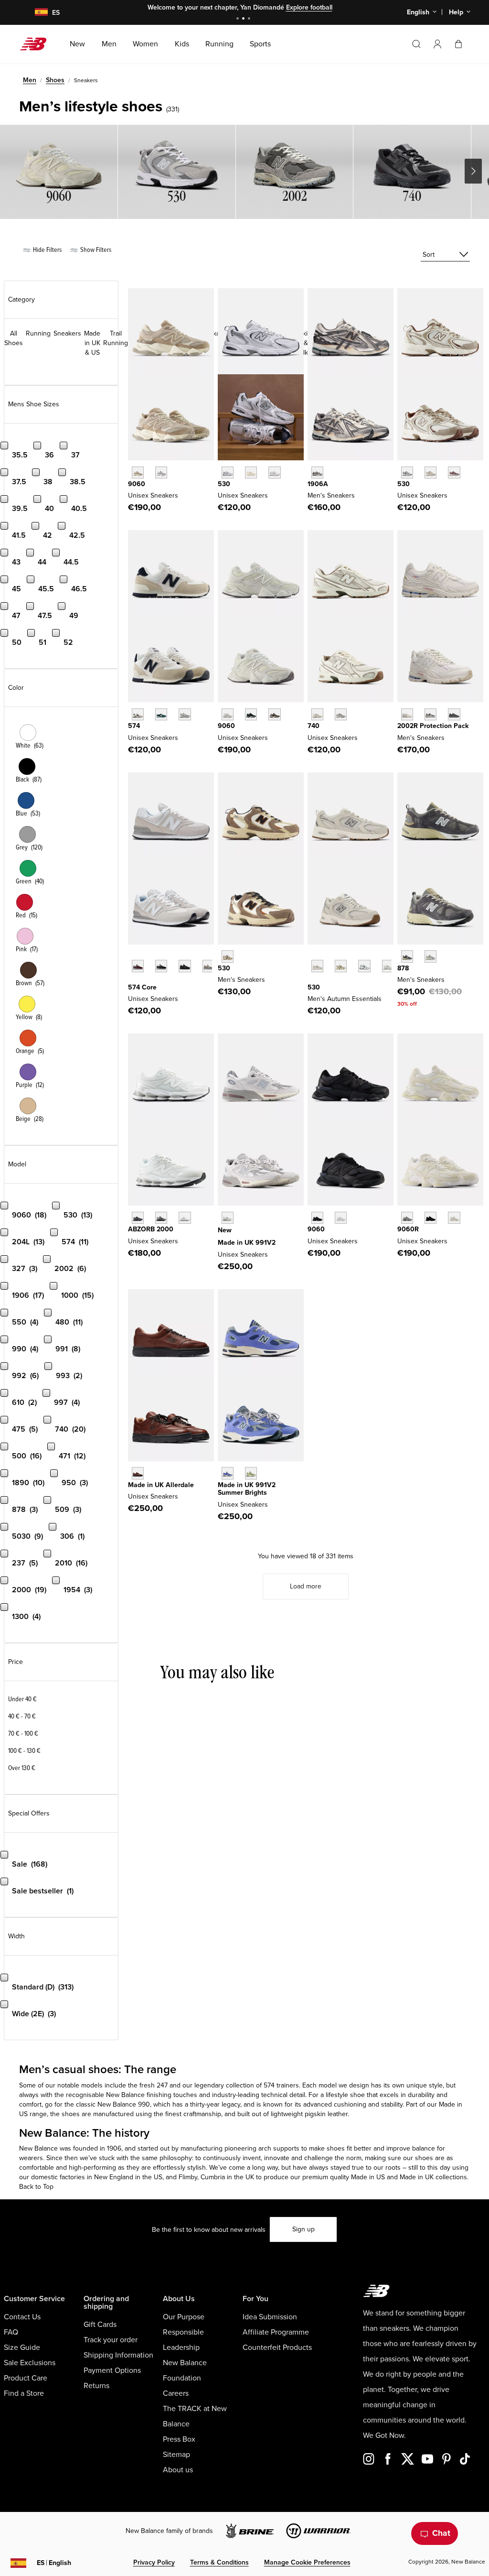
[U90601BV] (274, 714)
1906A (318, 484)
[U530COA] (454, 473)
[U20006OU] (161, 1218)
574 (134, 726)
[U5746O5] (185, 714)
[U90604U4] (431, 1218)
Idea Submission (270, 2317)
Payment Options (112, 2370)
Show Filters (95, 250)
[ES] (35, 13)
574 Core (142, 987)
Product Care (26, 2378)
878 (403, 968)
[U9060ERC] (138, 473)
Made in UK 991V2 (247, 1243)
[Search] (416, 44)
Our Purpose (184, 2317)
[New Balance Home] (37, 44)
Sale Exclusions (30, 2363)
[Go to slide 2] (244, 19)
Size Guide (22, 2348)
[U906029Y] (228, 714)
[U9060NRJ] (341, 1218)
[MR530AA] (251, 473)
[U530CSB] (388, 966)
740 (314, 726)
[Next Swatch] (133, 981)
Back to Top (36, 2187)
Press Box (179, 2439)
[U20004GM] (185, 1218)
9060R (408, 1229)
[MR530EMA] (274, 473)
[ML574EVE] (185, 966)
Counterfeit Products (277, 2348)
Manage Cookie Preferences (307, 2562)
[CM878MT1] (431, 956)
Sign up (303, 2229)
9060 (137, 484)
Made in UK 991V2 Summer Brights (247, 1489)
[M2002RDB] (454, 714)
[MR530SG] (228, 473)
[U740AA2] (341, 714)
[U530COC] (407, 473)
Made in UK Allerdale (161, 1485)
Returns (96, 2386)
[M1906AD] (317, 473)
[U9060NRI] (317, 1218)
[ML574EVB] (161, 966)
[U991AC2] (228, 1218)
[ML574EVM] (138, 966)
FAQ (11, 2332)
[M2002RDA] (431, 714)
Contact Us (22, 2317)
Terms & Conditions (219, 2562)
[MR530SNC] (228, 956)
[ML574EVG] (208, 966)
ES (54, 2563)
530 (224, 484)
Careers (176, 2393)
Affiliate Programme (276, 2332)
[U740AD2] (317, 714)
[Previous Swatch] (133, 955)
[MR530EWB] (364, 966)
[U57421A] (161, 714)
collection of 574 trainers (262, 2085)
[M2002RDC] (407, 714)
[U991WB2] (228, 1473)
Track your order (111, 2340)
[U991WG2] (251, 1473)
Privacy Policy (154, 2562)
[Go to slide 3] (250, 19)
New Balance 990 (124, 2104)
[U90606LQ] (454, 1218)
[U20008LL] (138, 1218)
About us (178, 2470)
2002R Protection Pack (433, 726)
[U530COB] (431, 473)
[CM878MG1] (407, 956)
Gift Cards (100, 2325)
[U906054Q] (251, 714)
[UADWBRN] (138, 1473)
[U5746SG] (138, 714)
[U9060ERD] (161, 473)
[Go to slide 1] (239, 19)
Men (30, 80)
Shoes (55, 80)
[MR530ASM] (341, 966)
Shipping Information (118, 2355)
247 (162, 2085)
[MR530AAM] (317, 966)
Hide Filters (47, 250)
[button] (437, 44)
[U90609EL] (407, 1218)
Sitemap (176, 2455)
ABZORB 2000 (151, 1229)
